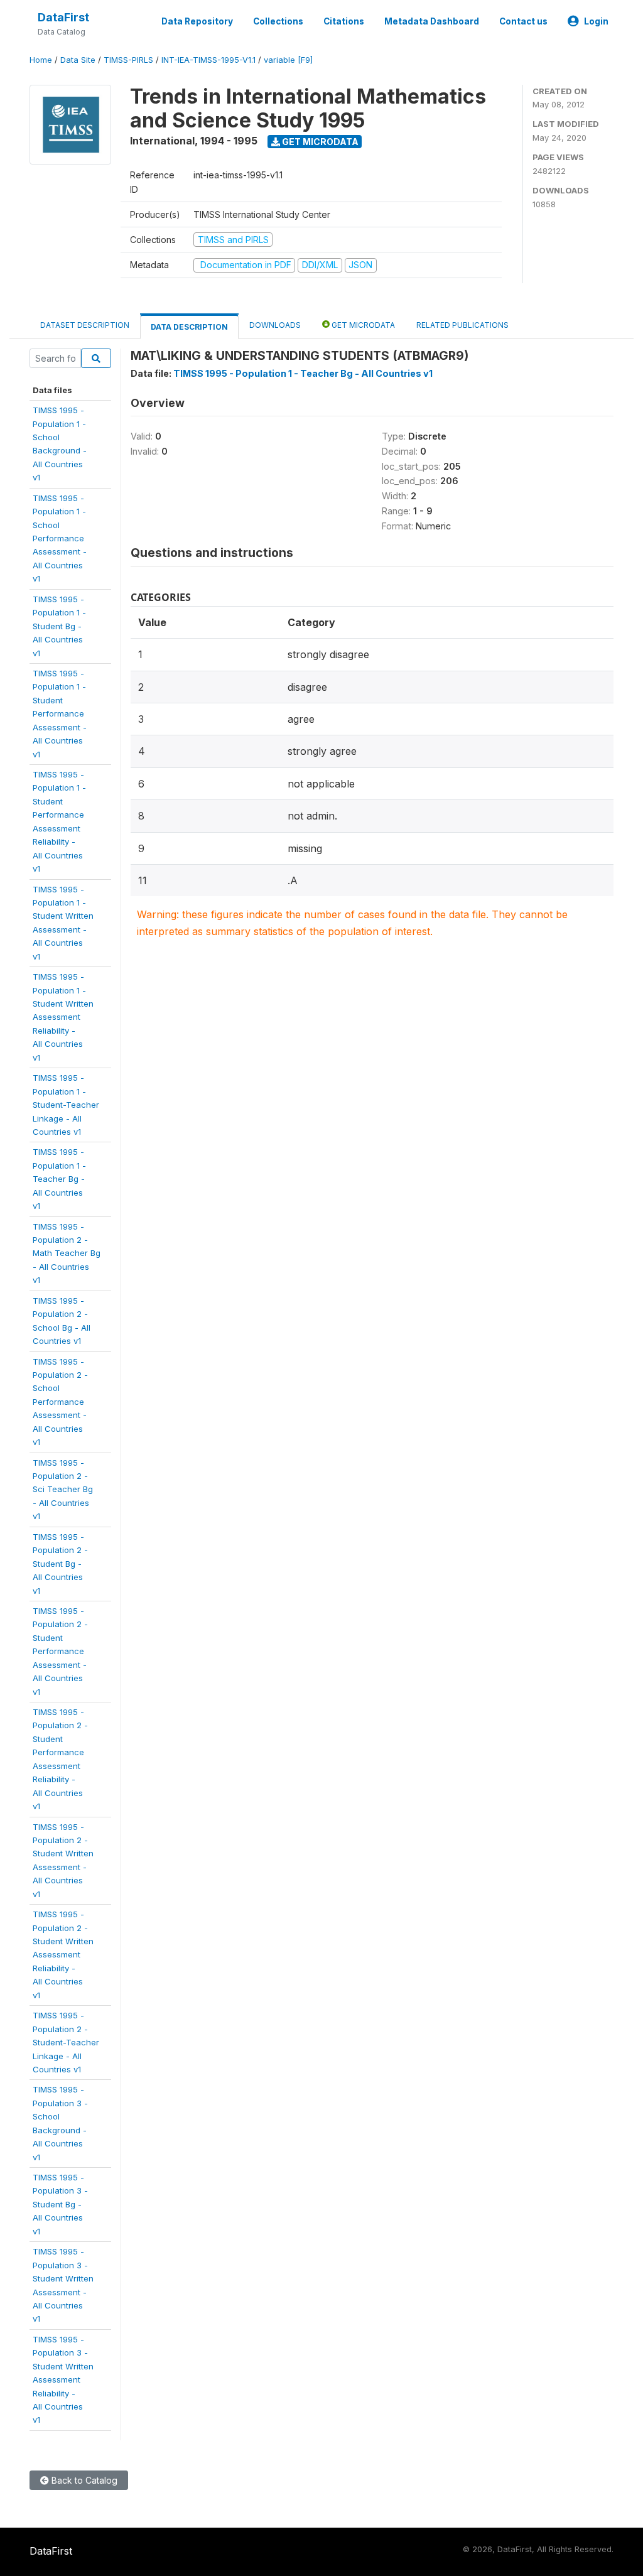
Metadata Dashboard (432, 21)
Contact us (523, 21)
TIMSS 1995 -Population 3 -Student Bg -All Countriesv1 (60, 2204)
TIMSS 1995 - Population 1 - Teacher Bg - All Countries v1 (303, 373)
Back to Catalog (83, 2480)
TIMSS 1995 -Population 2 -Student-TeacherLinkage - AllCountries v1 (66, 2042)
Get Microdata (319, 142)
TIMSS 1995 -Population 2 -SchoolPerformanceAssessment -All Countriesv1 (60, 1402)
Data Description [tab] (189, 327)
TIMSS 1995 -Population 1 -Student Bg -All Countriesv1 (59, 626)
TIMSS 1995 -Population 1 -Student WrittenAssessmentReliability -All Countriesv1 (63, 1017)
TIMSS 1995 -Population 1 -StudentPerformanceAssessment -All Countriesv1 (60, 714)
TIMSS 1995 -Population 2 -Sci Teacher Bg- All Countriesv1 (63, 1490)
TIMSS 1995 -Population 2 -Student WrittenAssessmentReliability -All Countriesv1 (63, 1955)
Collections (278, 21)
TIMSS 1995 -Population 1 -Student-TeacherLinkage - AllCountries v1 (66, 1105)
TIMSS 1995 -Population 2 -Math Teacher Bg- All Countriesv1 (67, 1253)
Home (41, 60)
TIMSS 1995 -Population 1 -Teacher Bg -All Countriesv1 (59, 1179)
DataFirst (63, 17)
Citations (344, 21)
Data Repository (197, 21)
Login (596, 21)
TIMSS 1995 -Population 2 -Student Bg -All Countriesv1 (60, 1564)
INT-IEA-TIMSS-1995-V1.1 (208, 60)
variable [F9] (288, 60)
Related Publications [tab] (462, 325)
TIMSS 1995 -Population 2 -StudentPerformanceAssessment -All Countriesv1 (60, 1651)
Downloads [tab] (275, 325)
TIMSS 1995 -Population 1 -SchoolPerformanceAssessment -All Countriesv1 (60, 538)
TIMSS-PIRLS (128, 60)
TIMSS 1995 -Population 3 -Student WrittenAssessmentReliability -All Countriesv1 (63, 2380)
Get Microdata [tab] (362, 325)
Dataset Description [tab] (85, 325)
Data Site (78, 60)
